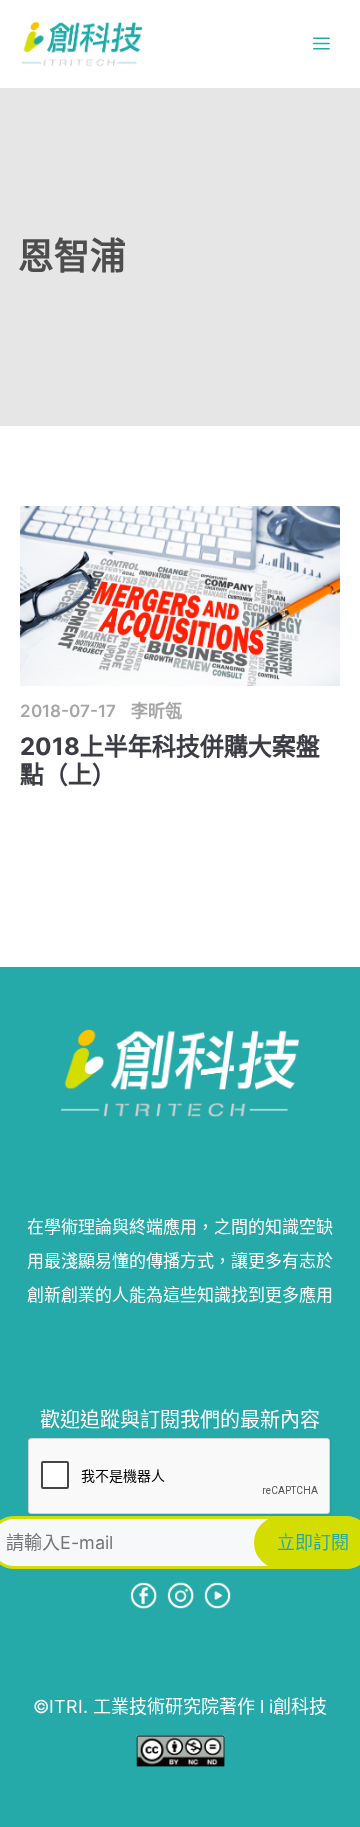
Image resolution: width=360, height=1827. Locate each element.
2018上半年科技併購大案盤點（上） (170, 761)
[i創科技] (82, 44)
